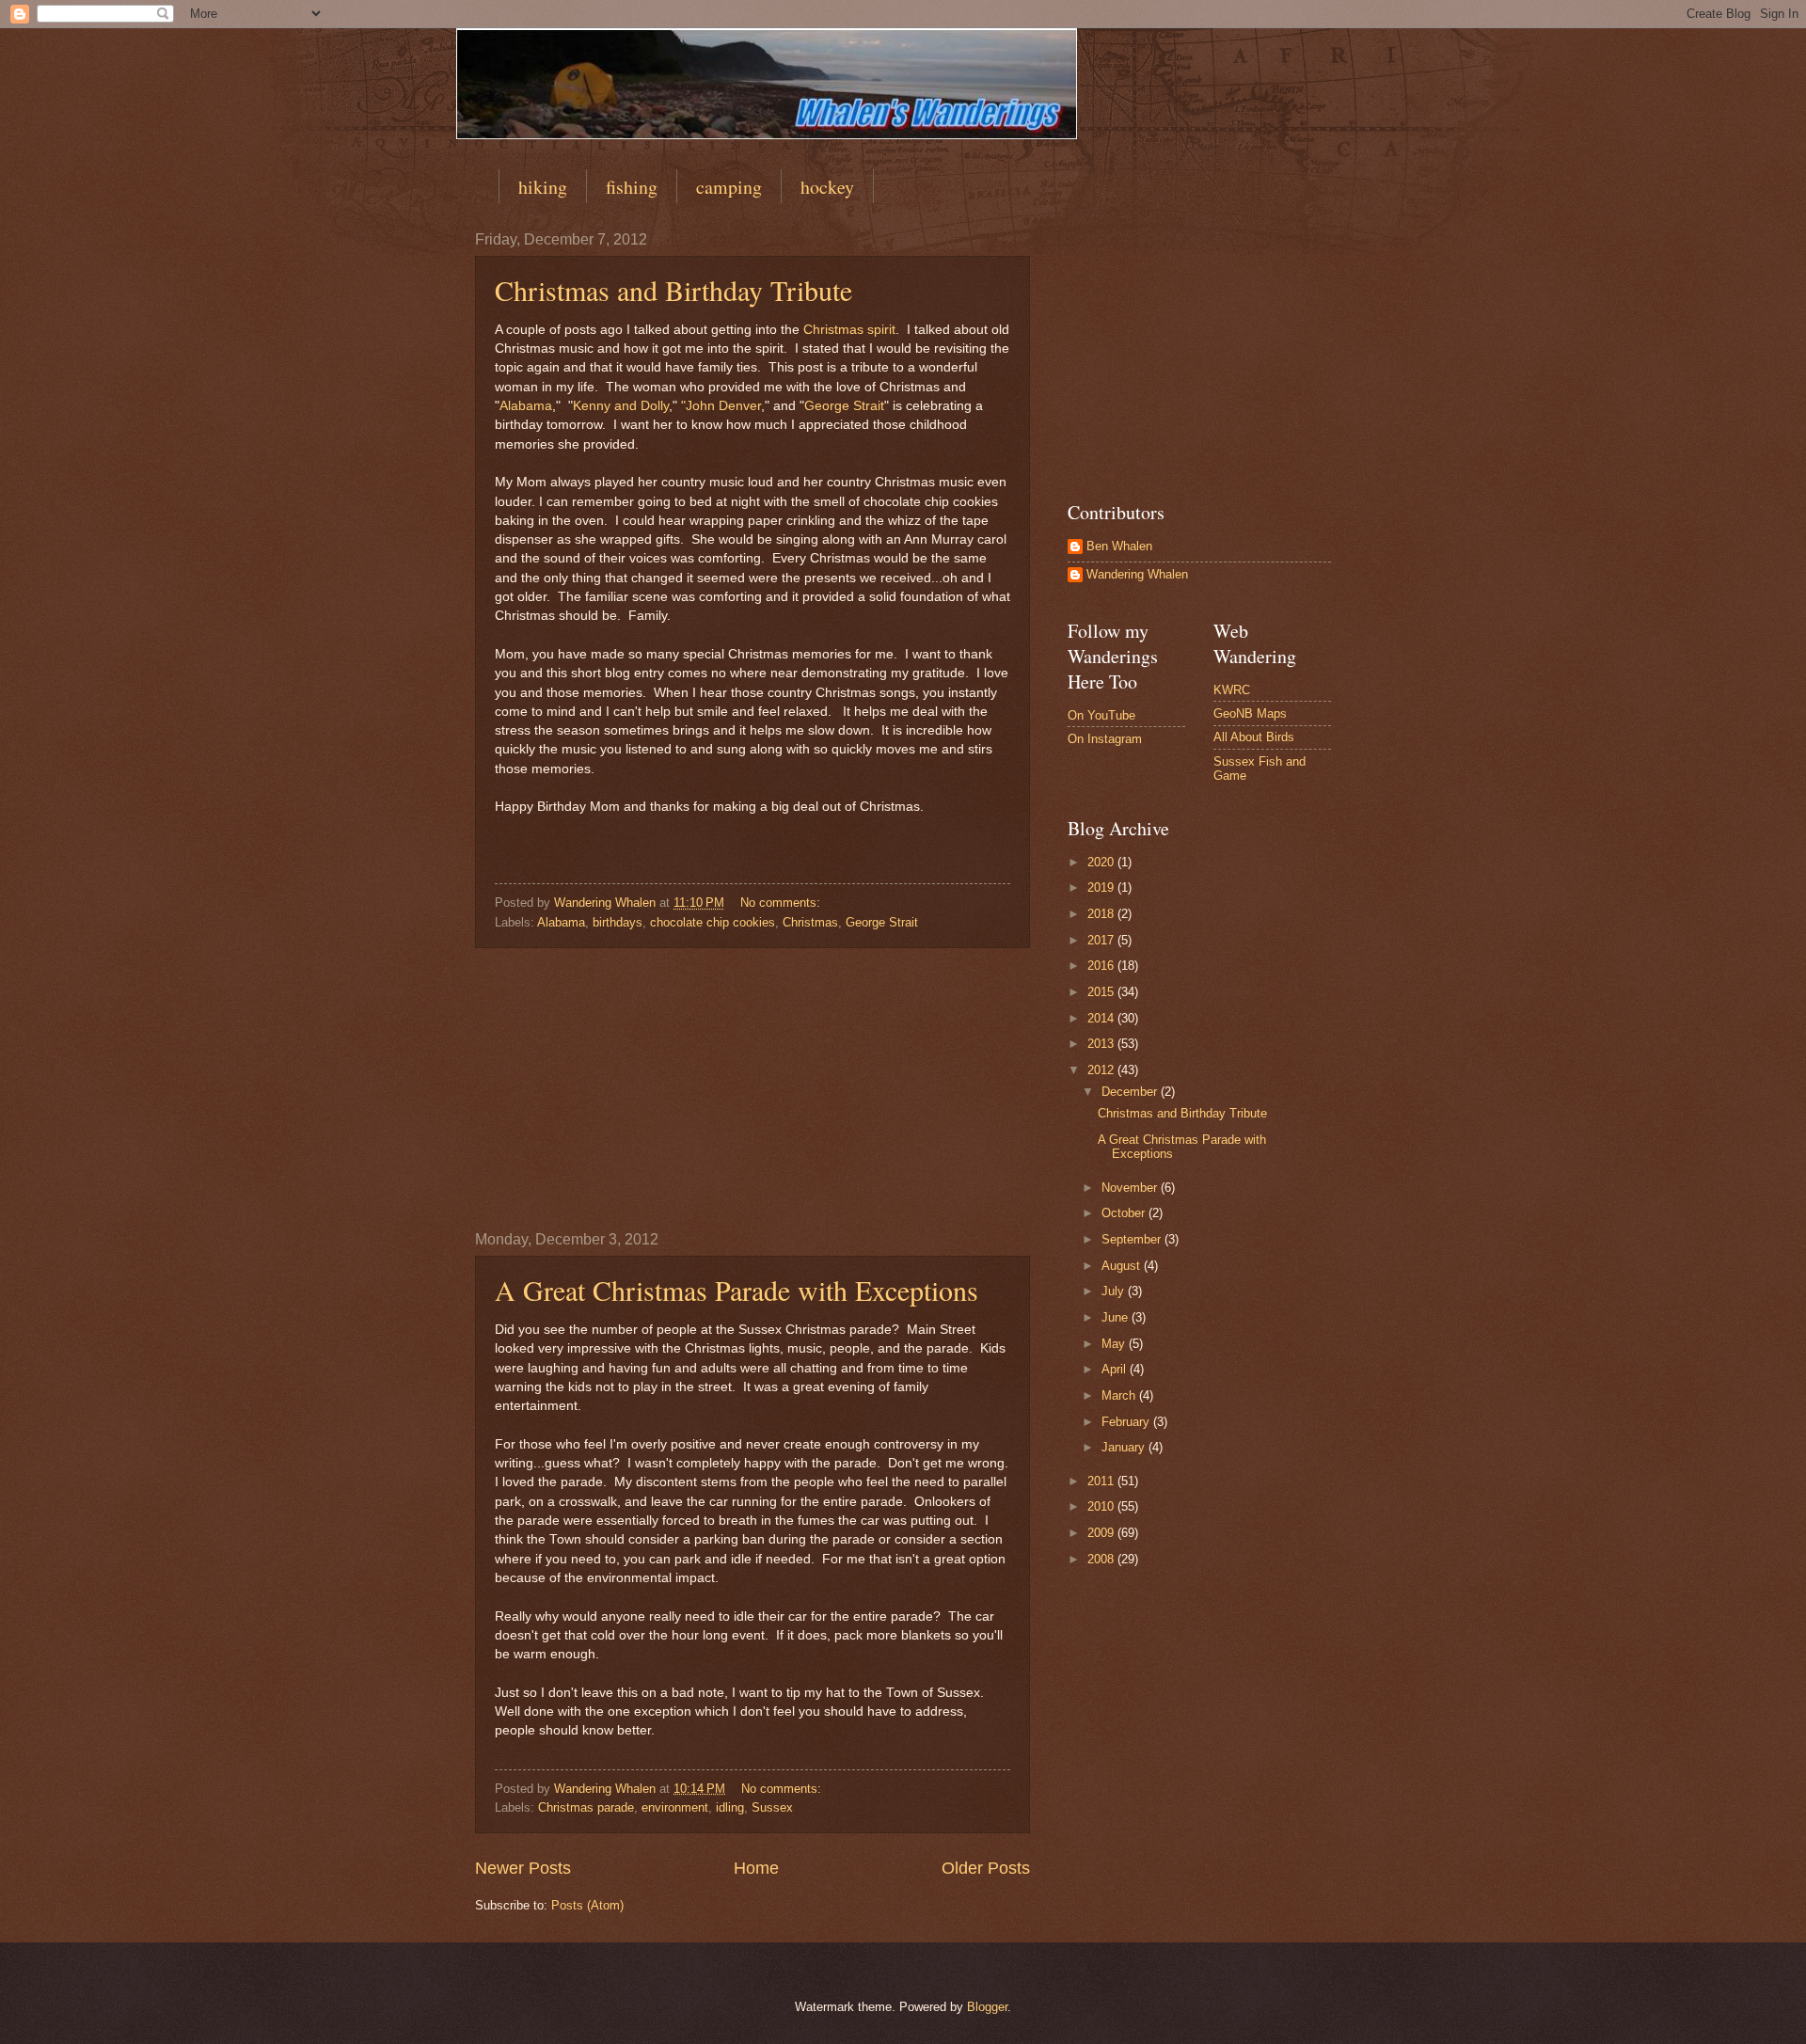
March (1120, 1395)
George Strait (844, 406)
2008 (1102, 1559)
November (1131, 1188)
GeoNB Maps (1250, 713)
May (1115, 1344)
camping (729, 187)
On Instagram (1105, 739)
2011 (1102, 1481)
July (1115, 1291)
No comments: (782, 903)
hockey (827, 187)
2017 (1102, 940)
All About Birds (1254, 737)
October (1125, 1213)
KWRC (1232, 690)
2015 (1102, 992)
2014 (1102, 1018)
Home (756, 1868)
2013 (1102, 1044)
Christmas (810, 922)
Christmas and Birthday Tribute (673, 290)
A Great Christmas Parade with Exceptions (737, 1290)
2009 (1102, 1533)
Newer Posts (523, 1868)
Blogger (987, 2007)
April (1116, 1369)
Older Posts (986, 1868)
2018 (1102, 914)
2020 (1102, 862)
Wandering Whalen (1137, 574)
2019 (1102, 887)
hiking (543, 187)
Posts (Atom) (587, 1905)
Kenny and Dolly (621, 406)
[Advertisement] (752, 1089)
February (1127, 1422)
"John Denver (721, 406)
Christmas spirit (849, 330)
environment (675, 1807)
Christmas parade (586, 1807)
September (1133, 1239)
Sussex (772, 1807)
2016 (1102, 966)
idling (730, 1807)
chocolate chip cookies (713, 922)
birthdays (618, 922)
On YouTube (1101, 715)
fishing (632, 187)
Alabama (526, 406)
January (1125, 1447)
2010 (1102, 1506)
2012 (1102, 1070)
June (1117, 1317)
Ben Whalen (1119, 546)
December (1131, 1092)
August (1123, 1266)
